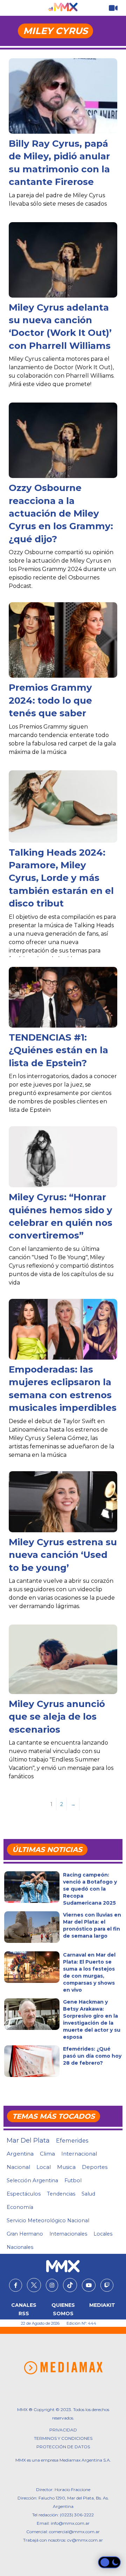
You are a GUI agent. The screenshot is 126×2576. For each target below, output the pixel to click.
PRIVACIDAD (63, 2430)
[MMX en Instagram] (52, 2285)
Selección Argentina (32, 2180)
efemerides (72, 2140)
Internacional (79, 2154)
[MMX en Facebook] (16, 2285)
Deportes (95, 2167)
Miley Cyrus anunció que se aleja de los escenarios (57, 1717)
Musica (66, 2167)
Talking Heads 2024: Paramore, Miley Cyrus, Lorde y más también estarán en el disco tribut (61, 878)
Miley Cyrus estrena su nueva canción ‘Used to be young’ (63, 1555)
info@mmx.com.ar (70, 2523)
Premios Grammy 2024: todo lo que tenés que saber (50, 700)
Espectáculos (24, 2194)
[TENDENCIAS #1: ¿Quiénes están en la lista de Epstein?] (63, 997)
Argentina (20, 2154)
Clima (47, 2154)
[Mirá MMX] (113, 8)
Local (44, 2167)
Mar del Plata (28, 2140)
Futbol (73, 2180)
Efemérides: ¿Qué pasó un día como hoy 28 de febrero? (92, 2056)
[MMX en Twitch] (107, 2285)
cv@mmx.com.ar (85, 2540)
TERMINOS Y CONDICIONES (63, 2438)
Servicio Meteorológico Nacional (48, 2220)
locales (103, 2234)
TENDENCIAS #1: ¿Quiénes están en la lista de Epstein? (58, 1050)
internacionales (68, 2234)
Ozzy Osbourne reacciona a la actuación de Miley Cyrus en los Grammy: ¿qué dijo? (61, 513)
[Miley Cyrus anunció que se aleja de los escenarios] (63, 1659)
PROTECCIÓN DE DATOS (63, 2447)
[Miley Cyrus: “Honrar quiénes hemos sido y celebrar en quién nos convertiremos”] (63, 1157)
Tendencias (61, 2194)
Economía (20, 2207)
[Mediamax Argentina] (63, 2368)
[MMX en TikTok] (70, 2285)
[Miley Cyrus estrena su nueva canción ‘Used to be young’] (63, 1502)
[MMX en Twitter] (34, 2285)
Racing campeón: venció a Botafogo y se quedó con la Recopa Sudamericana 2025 (90, 1889)
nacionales (20, 2247)
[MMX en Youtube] (89, 2285)
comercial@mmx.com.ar (74, 2532)
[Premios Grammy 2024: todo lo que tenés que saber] (63, 643)
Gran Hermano (25, 2234)
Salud (88, 2194)
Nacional (18, 2167)
